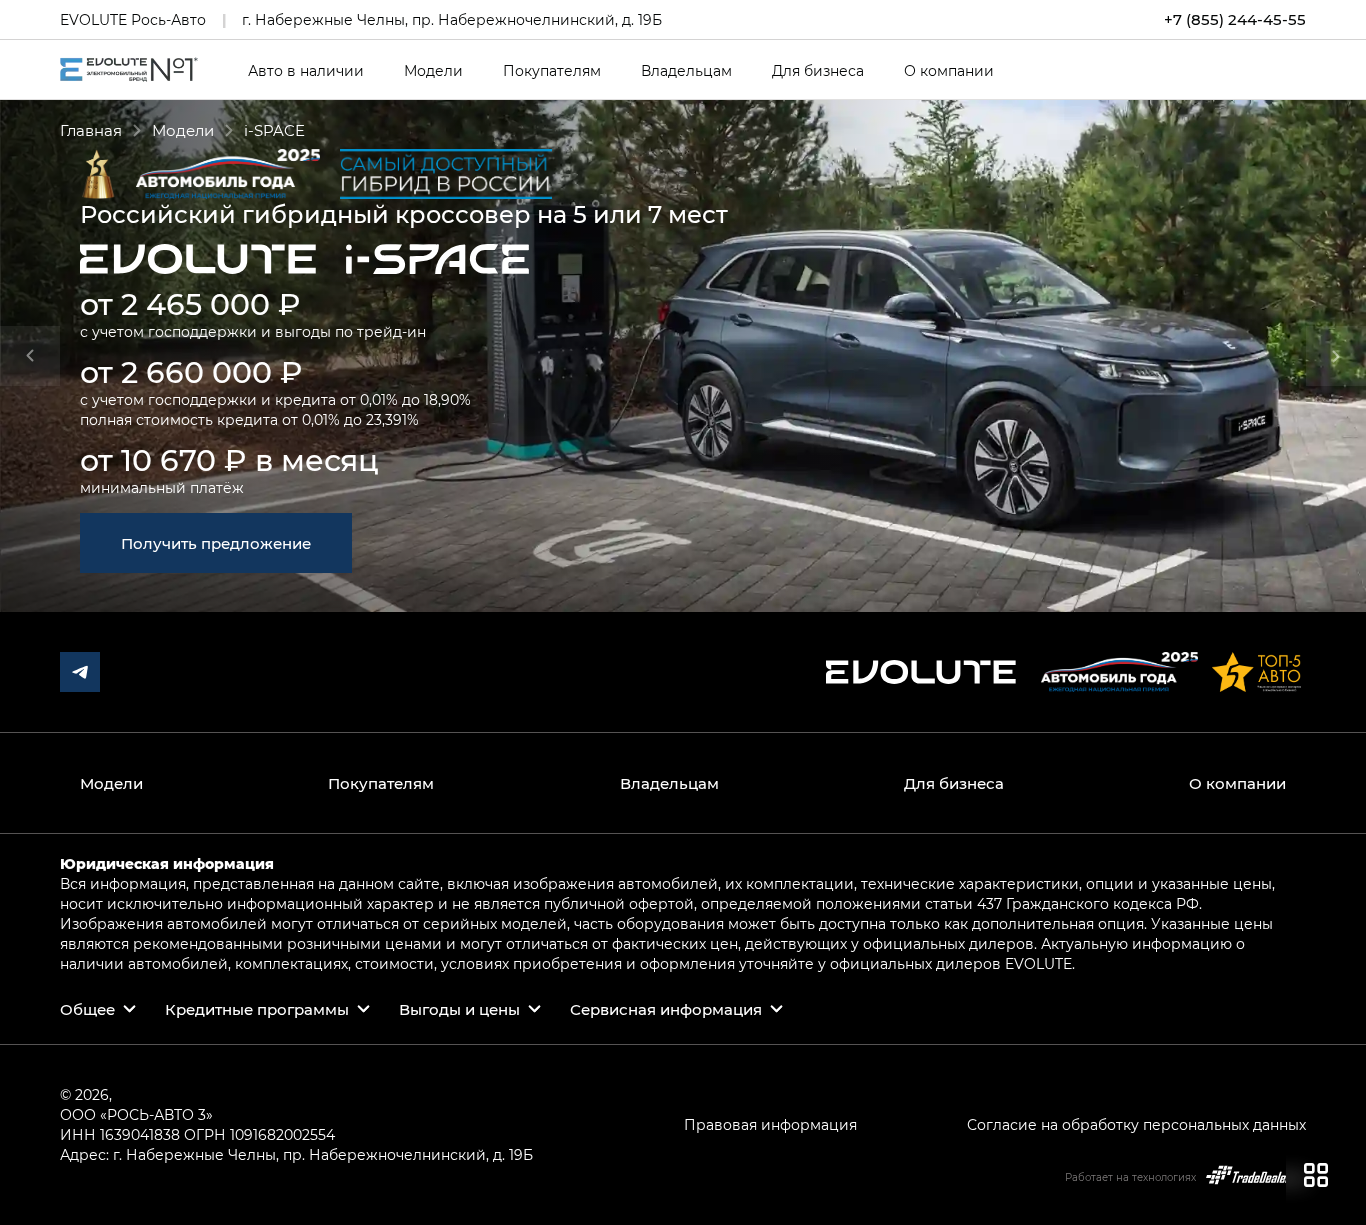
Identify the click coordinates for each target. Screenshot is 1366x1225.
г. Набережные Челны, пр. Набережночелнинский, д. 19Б (452, 19)
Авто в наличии (306, 71)
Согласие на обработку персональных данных (1136, 1124)
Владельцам (686, 71)
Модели (433, 71)
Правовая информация (770, 1124)
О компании (949, 71)
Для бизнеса (818, 71)
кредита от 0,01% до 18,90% (373, 399)
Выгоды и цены (459, 1009)
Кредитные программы (257, 1009)
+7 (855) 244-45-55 (1235, 19)
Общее (87, 1009)
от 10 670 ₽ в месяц (229, 459)
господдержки (202, 331)
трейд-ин (391, 331)
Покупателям (552, 71)
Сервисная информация (666, 1009)
